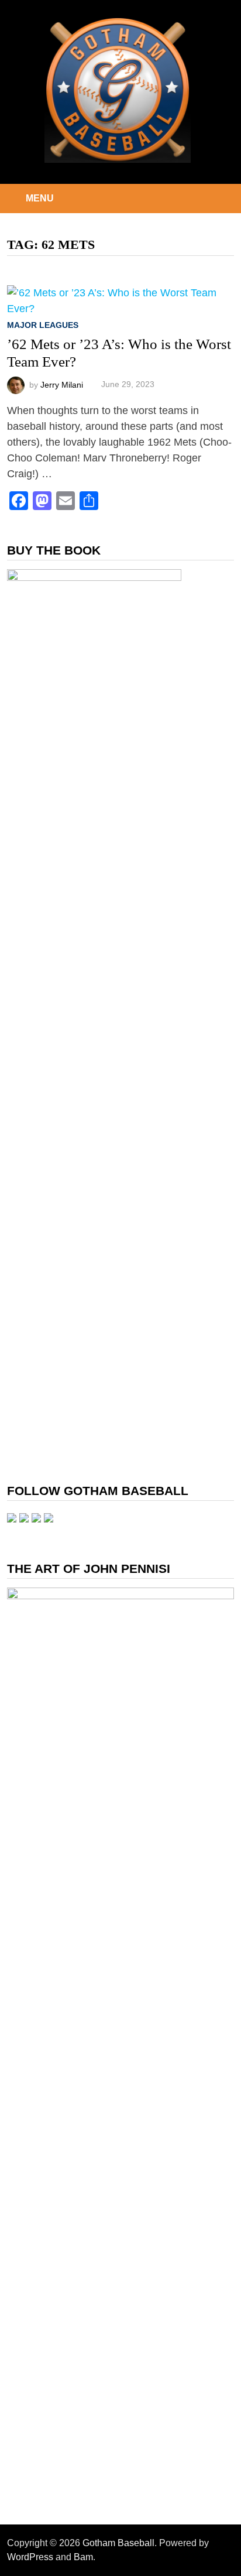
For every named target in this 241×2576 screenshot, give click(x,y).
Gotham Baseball (118, 2543)
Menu (40, 198)
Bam (83, 2557)
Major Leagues (43, 325)
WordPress (30, 2557)
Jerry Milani (62, 384)
